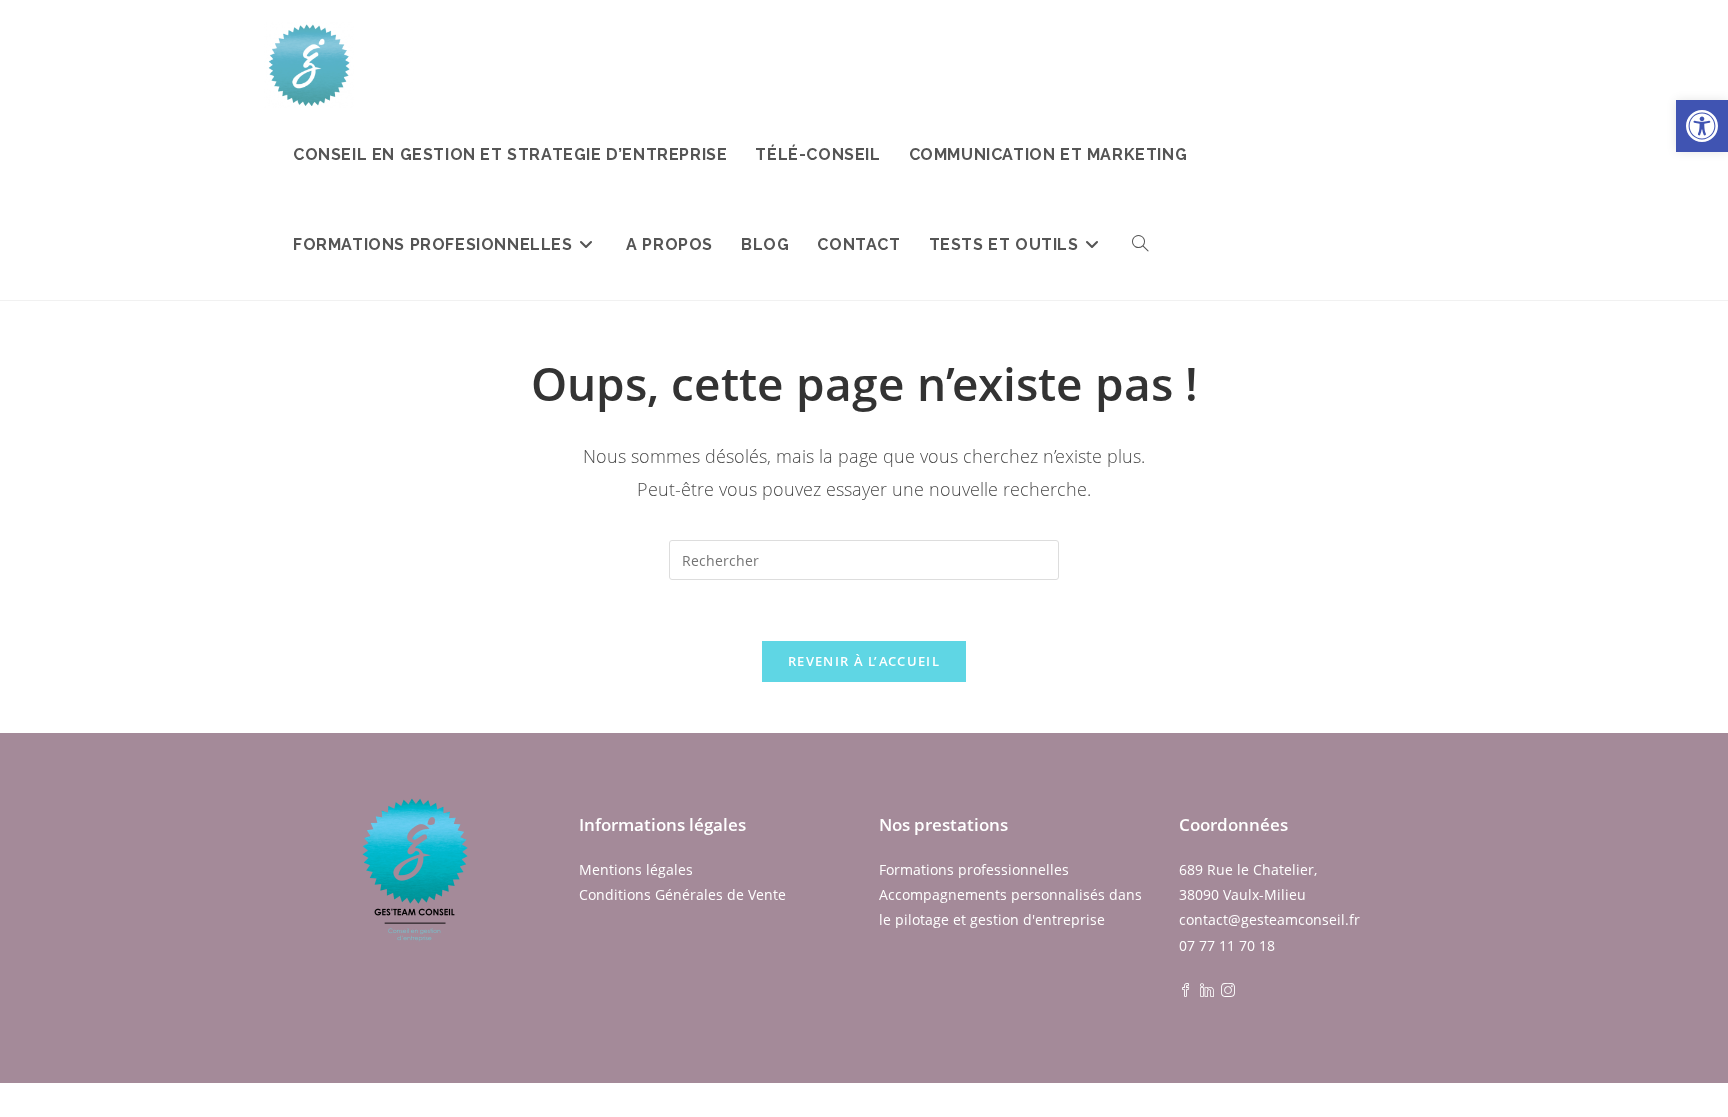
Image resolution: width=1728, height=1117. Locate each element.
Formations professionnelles (974, 869)
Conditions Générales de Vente (682, 894)
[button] (1702, 126)
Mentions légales (636, 869)
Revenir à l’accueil (864, 661)
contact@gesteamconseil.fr (1269, 919)
